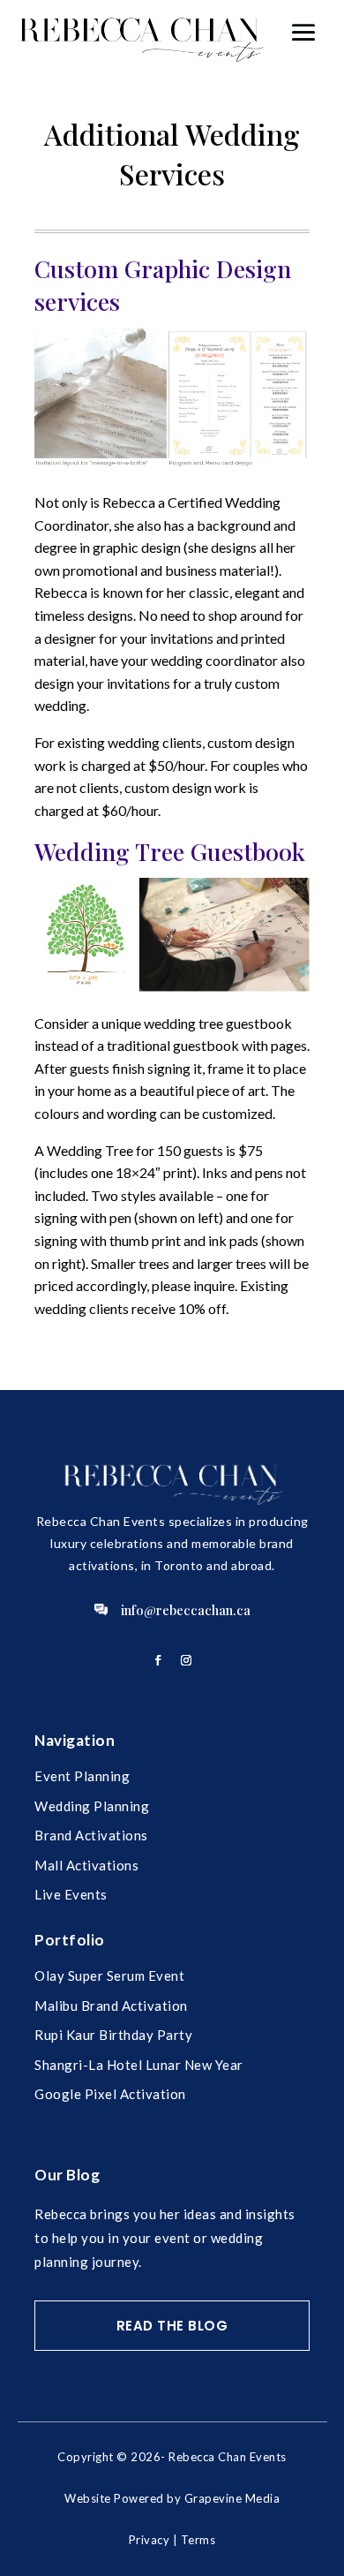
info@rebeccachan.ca (186, 1610)
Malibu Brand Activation (111, 2006)
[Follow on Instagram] (186, 1660)
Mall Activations (86, 1865)
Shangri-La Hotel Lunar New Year (139, 2065)
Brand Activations (91, 1835)
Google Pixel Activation (110, 2094)
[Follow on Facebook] (158, 1660)
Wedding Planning (92, 1806)
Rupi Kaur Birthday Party (113, 2035)
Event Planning (82, 1776)
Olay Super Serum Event (109, 1975)
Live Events (71, 1894)
